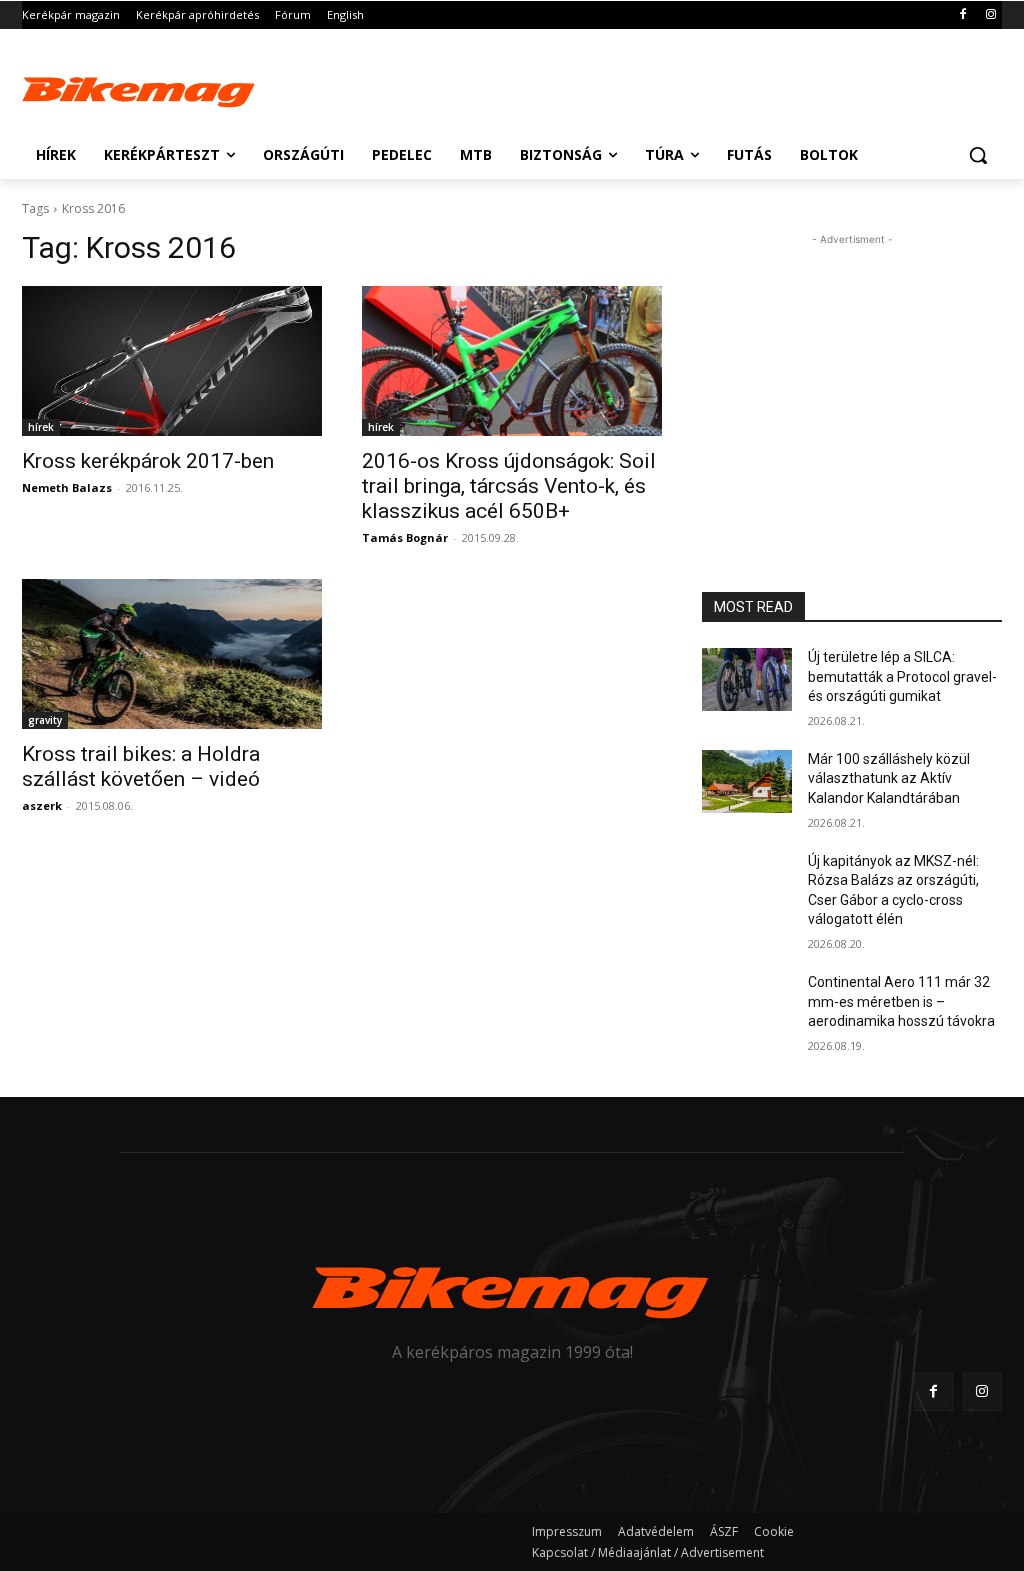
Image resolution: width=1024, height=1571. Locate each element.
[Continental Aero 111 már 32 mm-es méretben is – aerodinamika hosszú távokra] (747, 1004)
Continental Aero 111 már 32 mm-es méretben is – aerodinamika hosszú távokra (901, 1001)
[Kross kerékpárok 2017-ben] (172, 361)
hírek (41, 427)
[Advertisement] (491, 87)
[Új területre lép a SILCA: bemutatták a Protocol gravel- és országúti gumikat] (747, 679)
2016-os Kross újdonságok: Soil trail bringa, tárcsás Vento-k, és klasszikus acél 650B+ (509, 486)
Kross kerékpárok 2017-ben (148, 461)
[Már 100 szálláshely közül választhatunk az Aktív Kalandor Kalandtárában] (747, 781)
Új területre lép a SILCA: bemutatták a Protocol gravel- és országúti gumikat (902, 676)
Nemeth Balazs (67, 487)
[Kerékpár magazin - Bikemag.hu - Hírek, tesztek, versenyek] (139, 89)
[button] (978, 155)
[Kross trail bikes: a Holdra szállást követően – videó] (172, 654)
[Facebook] (962, 15)
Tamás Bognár (405, 537)
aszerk (42, 805)
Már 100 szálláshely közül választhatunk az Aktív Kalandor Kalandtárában (889, 778)
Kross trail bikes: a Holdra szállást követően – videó (141, 766)
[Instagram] (990, 15)
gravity (45, 720)
